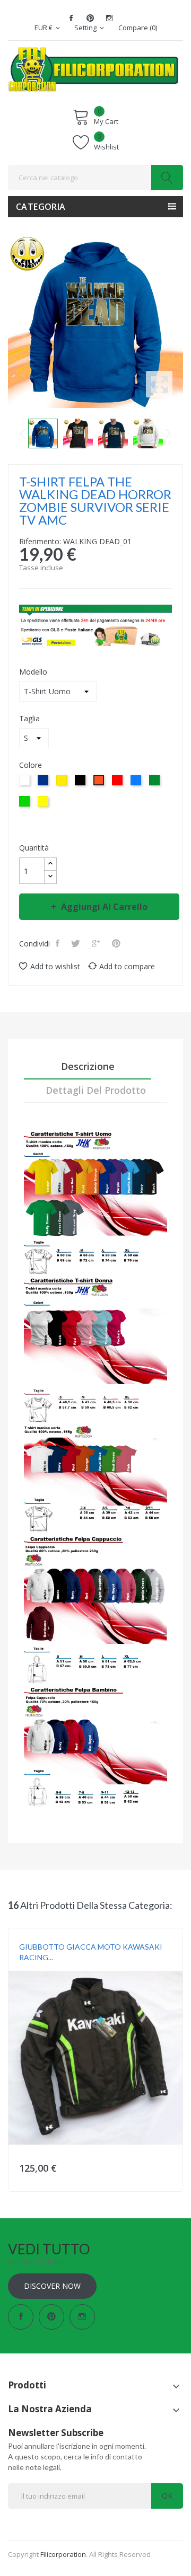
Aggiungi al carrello (104, 907)
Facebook (71, 18)
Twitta (77, 943)
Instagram (109, 18)
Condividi (59, 943)
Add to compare (127, 966)
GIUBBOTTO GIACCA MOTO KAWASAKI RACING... (91, 1952)
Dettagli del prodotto (96, 1090)
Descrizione (88, 1066)
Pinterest (90, 18)
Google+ (97, 943)
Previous (23, 433)
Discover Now (52, 2286)
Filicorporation (63, 2554)
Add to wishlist (55, 966)
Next (168, 433)
